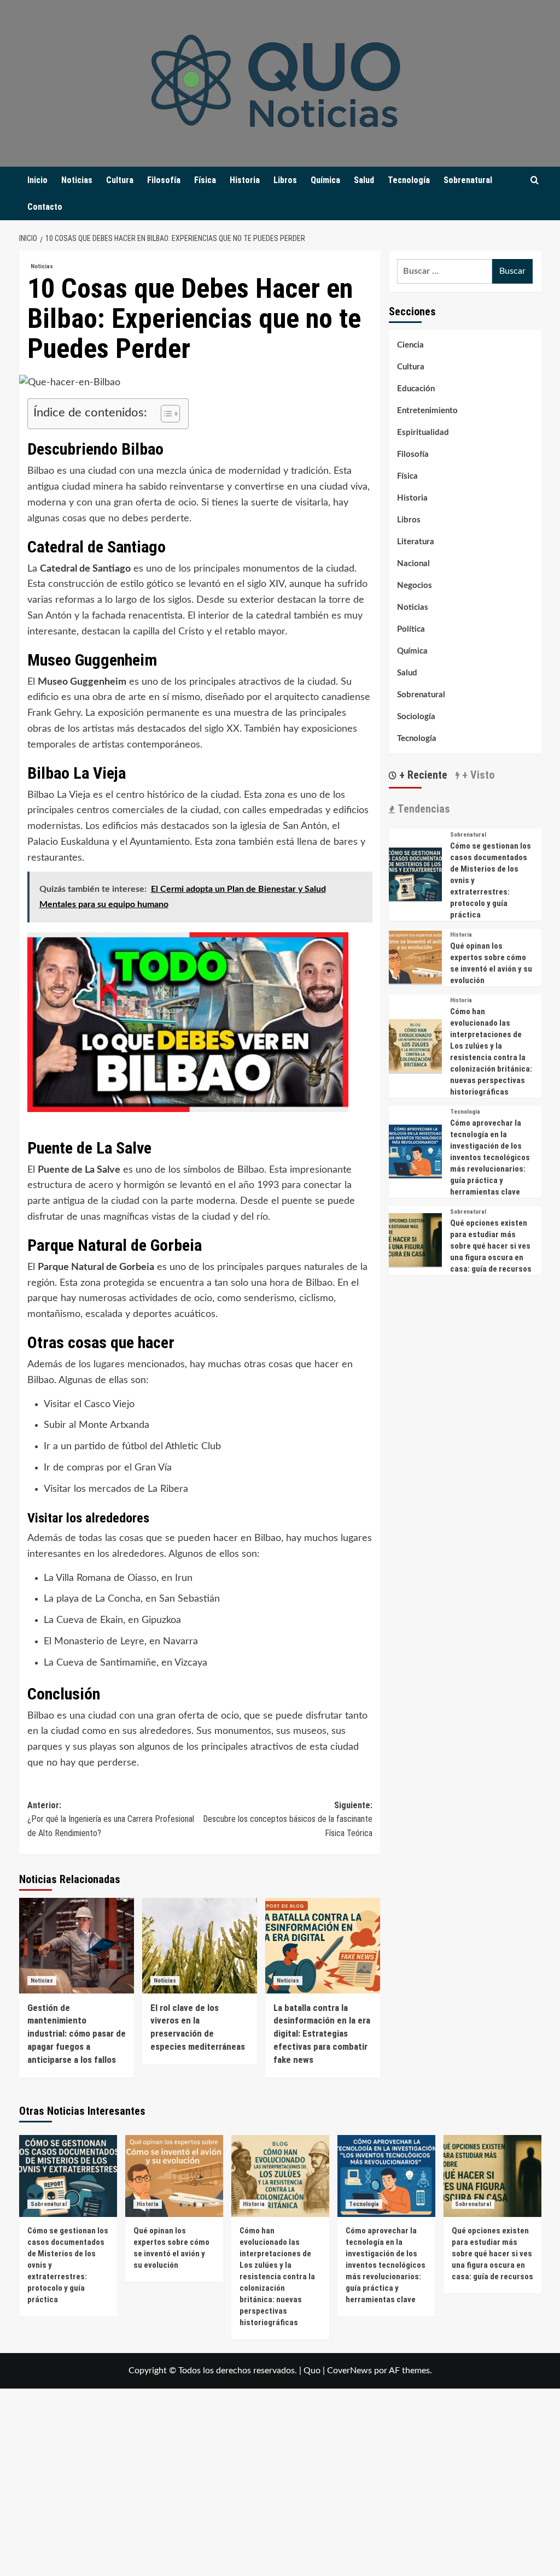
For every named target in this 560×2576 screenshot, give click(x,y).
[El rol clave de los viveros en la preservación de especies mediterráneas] (200, 1946)
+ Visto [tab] (477, 775)
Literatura (416, 542)
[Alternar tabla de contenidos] (165, 414)
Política (411, 629)
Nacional (413, 564)
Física (205, 180)
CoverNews (349, 2371)
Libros (285, 180)
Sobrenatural (468, 180)
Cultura (120, 180)
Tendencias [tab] (422, 809)
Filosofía (164, 180)
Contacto (45, 207)
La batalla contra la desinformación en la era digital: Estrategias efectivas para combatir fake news (322, 2034)
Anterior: (111, 1819)
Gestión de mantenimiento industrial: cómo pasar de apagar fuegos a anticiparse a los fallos (77, 2034)
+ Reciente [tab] (422, 775)
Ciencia (410, 345)
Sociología (416, 717)
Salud (364, 180)
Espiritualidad (423, 433)
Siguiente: (288, 1819)
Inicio (37, 180)
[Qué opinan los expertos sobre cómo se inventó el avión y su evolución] (416, 957)
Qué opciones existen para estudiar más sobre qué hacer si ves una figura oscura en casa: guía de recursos (491, 1246)
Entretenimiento (427, 411)
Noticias (77, 180)
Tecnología (409, 180)
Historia (245, 180)
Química (325, 180)
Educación (416, 389)
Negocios (415, 586)
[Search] (535, 181)
